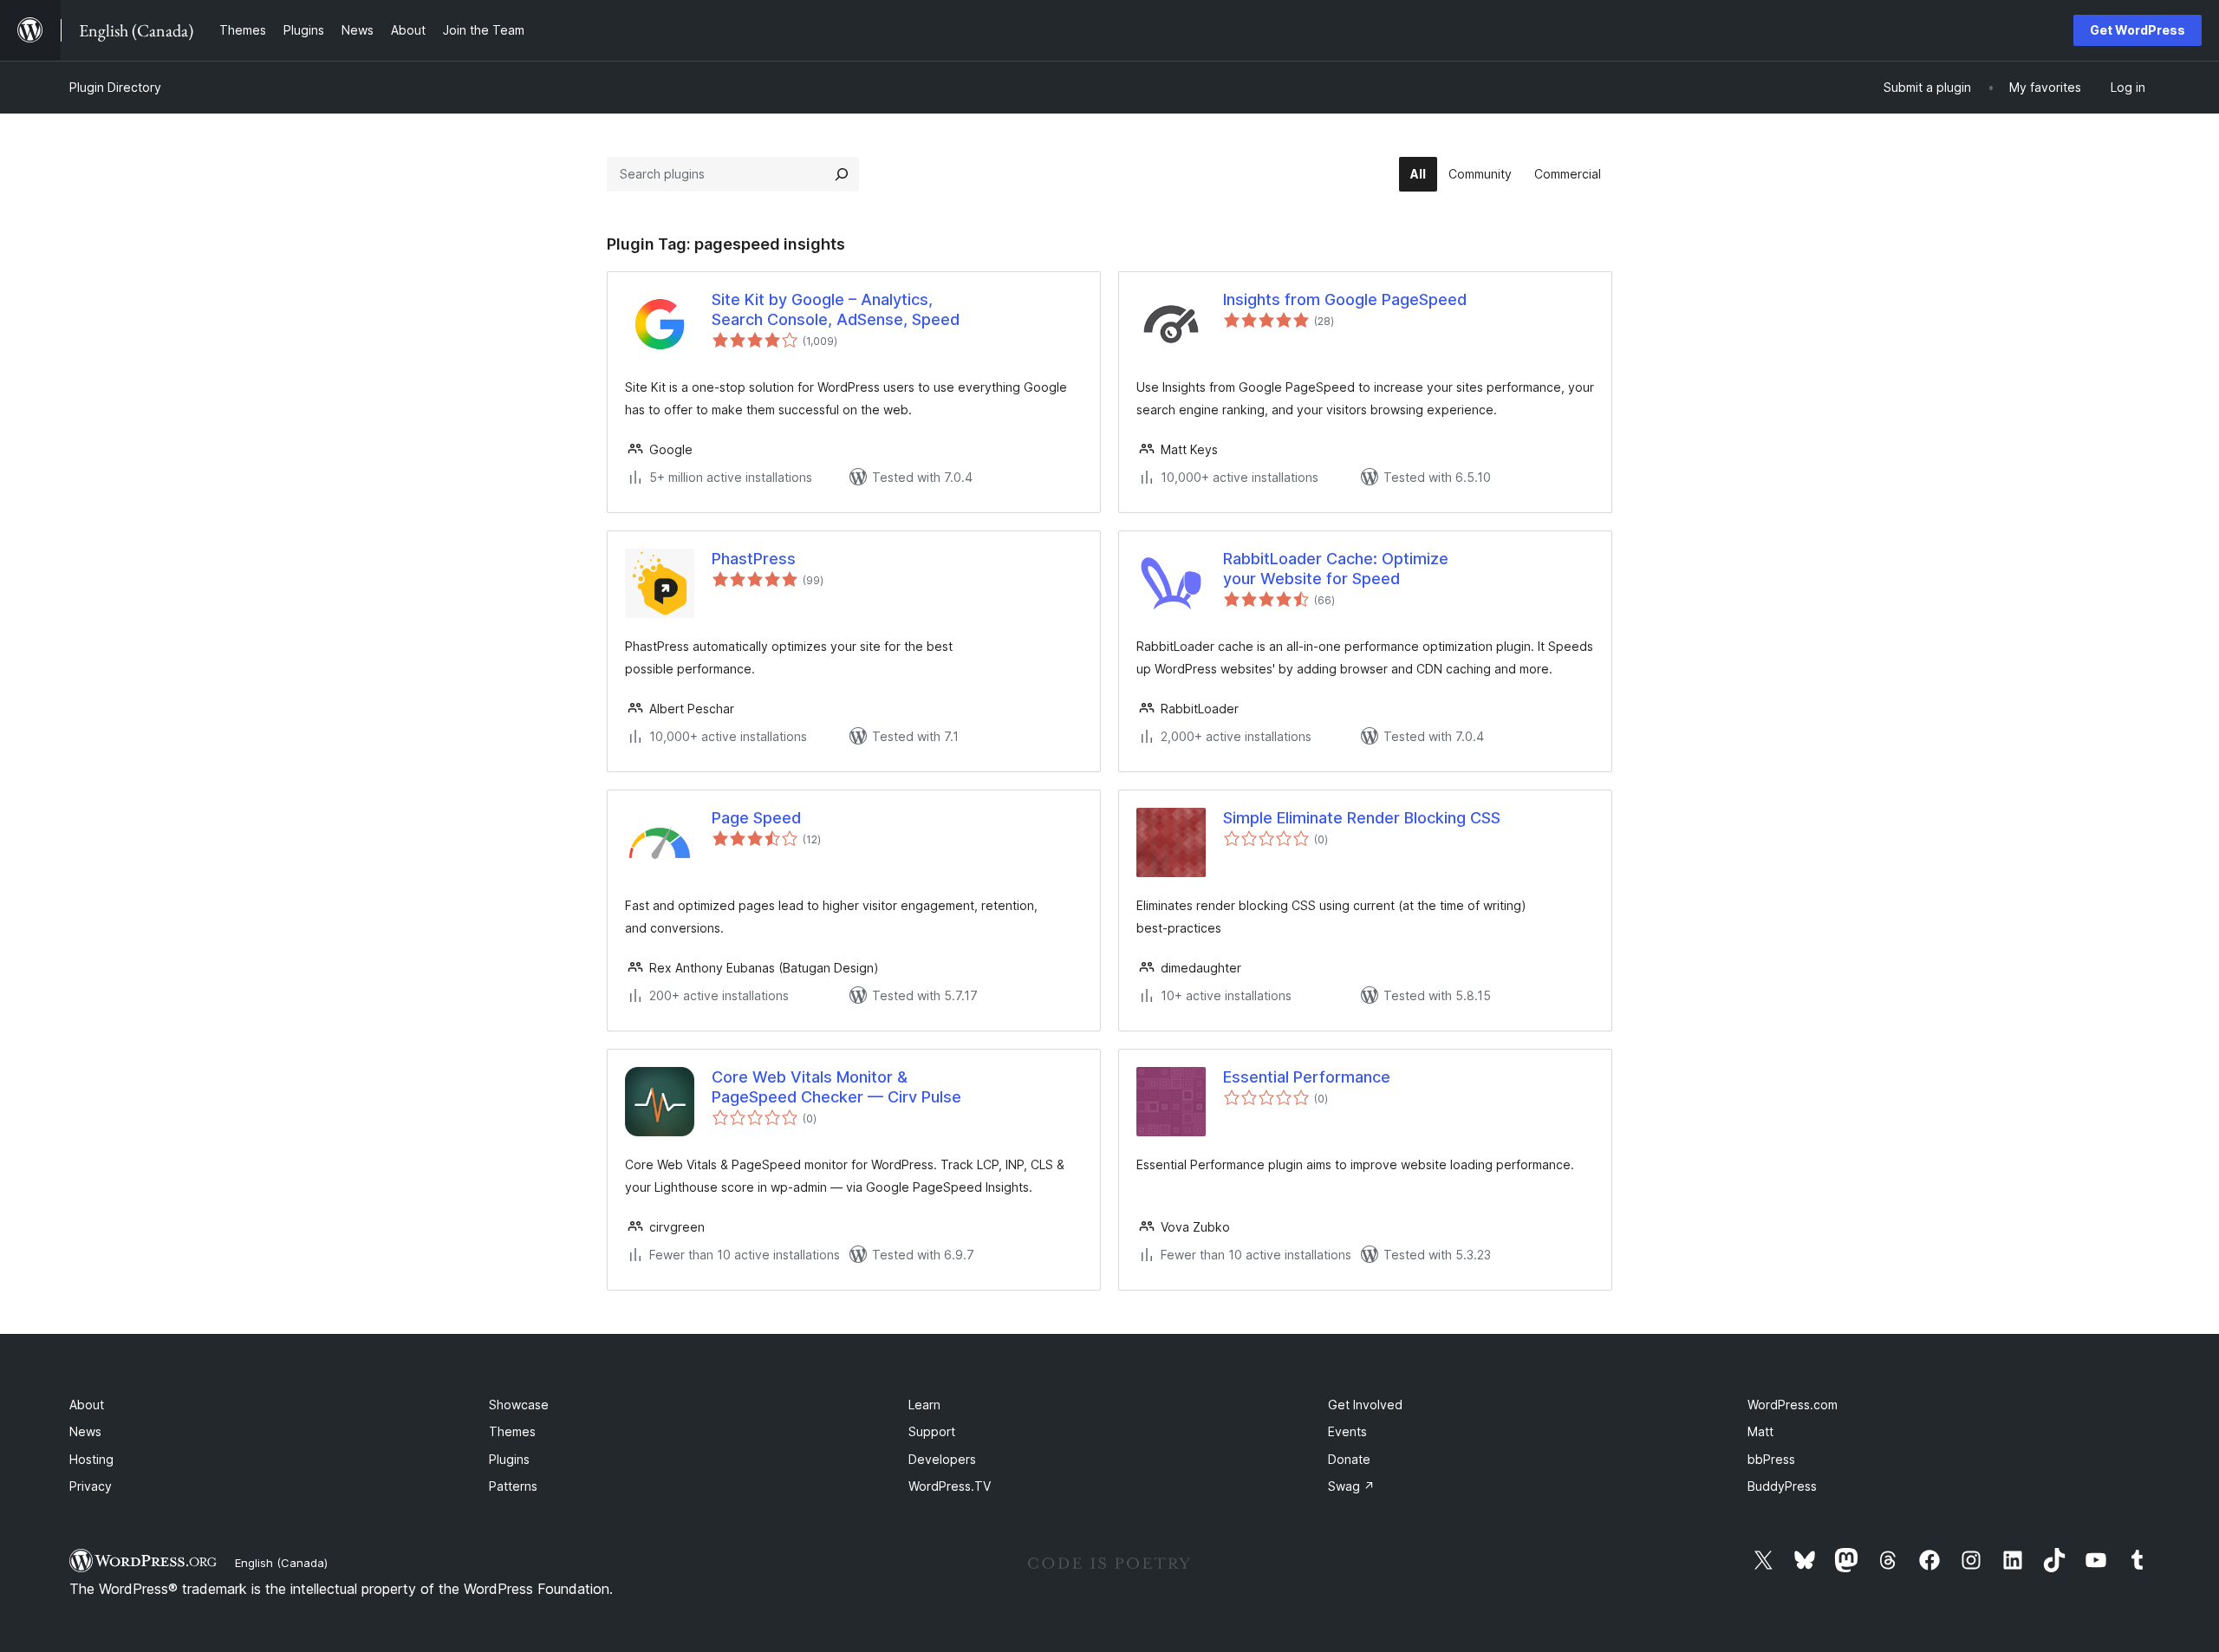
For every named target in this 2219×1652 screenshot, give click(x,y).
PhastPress (754, 559)
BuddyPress (1782, 1486)
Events (1347, 1431)
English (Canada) (281, 1563)
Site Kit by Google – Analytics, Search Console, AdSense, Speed (836, 309)
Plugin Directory (115, 87)
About (87, 1405)
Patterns (513, 1486)
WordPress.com (1793, 1405)
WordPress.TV (950, 1486)
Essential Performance (1307, 1077)
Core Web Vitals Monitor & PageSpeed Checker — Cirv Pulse (836, 1087)
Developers (942, 1459)
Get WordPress (2138, 30)
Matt (1760, 1431)
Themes (512, 1431)
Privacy (91, 1486)
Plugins (509, 1459)
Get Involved (1365, 1405)
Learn (924, 1405)
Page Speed (756, 818)
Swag (1351, 1486)
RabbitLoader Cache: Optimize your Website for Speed (1336, 569)
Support (932, 1431)
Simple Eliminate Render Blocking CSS (1362, 818)
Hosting (91, 1459)
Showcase (519, 1405)
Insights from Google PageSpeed (1345, 299)
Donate (1349, 1459)
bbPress (1771, 1459)
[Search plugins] (842, 174)
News (85, 1431)
